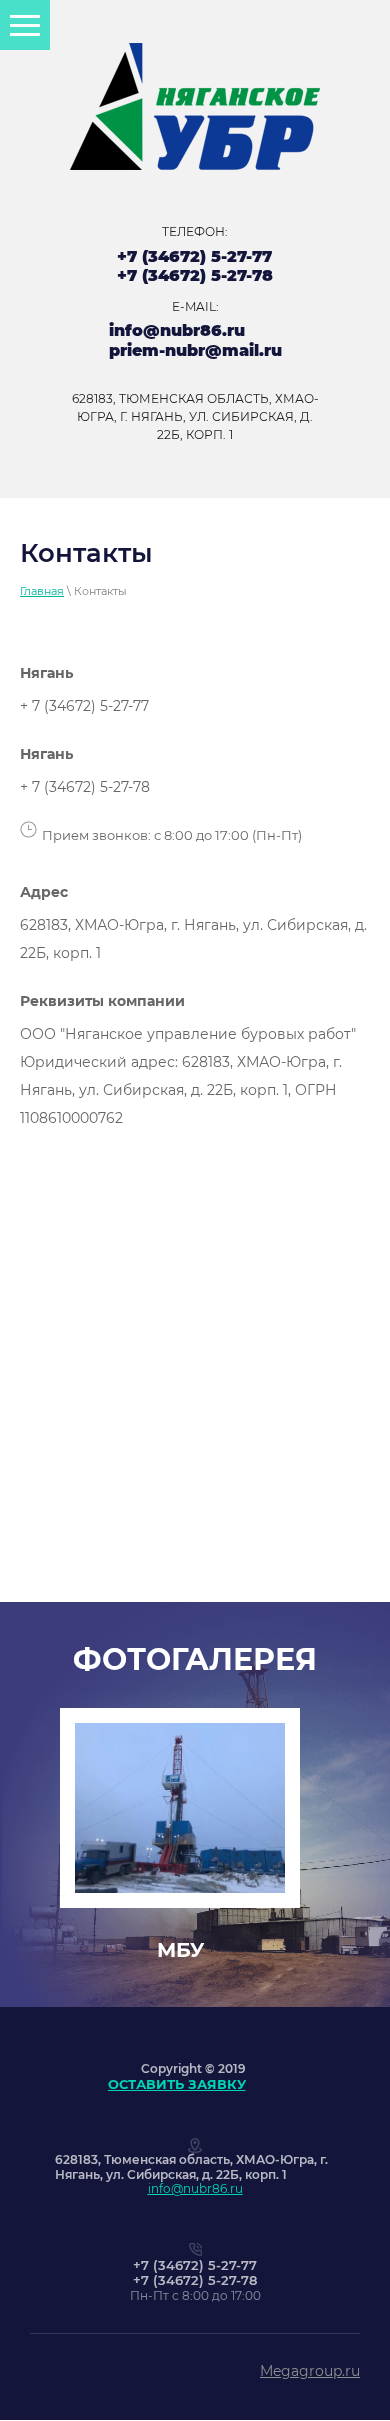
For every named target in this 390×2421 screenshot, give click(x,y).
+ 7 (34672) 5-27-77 (84, 706)
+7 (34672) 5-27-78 (195, 275)
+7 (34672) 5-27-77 (194, 256)
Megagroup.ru (310, 2371)
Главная (42, 591)
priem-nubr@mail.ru (195, 350)
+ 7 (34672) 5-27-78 (85, 787)
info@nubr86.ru (177, 330)
